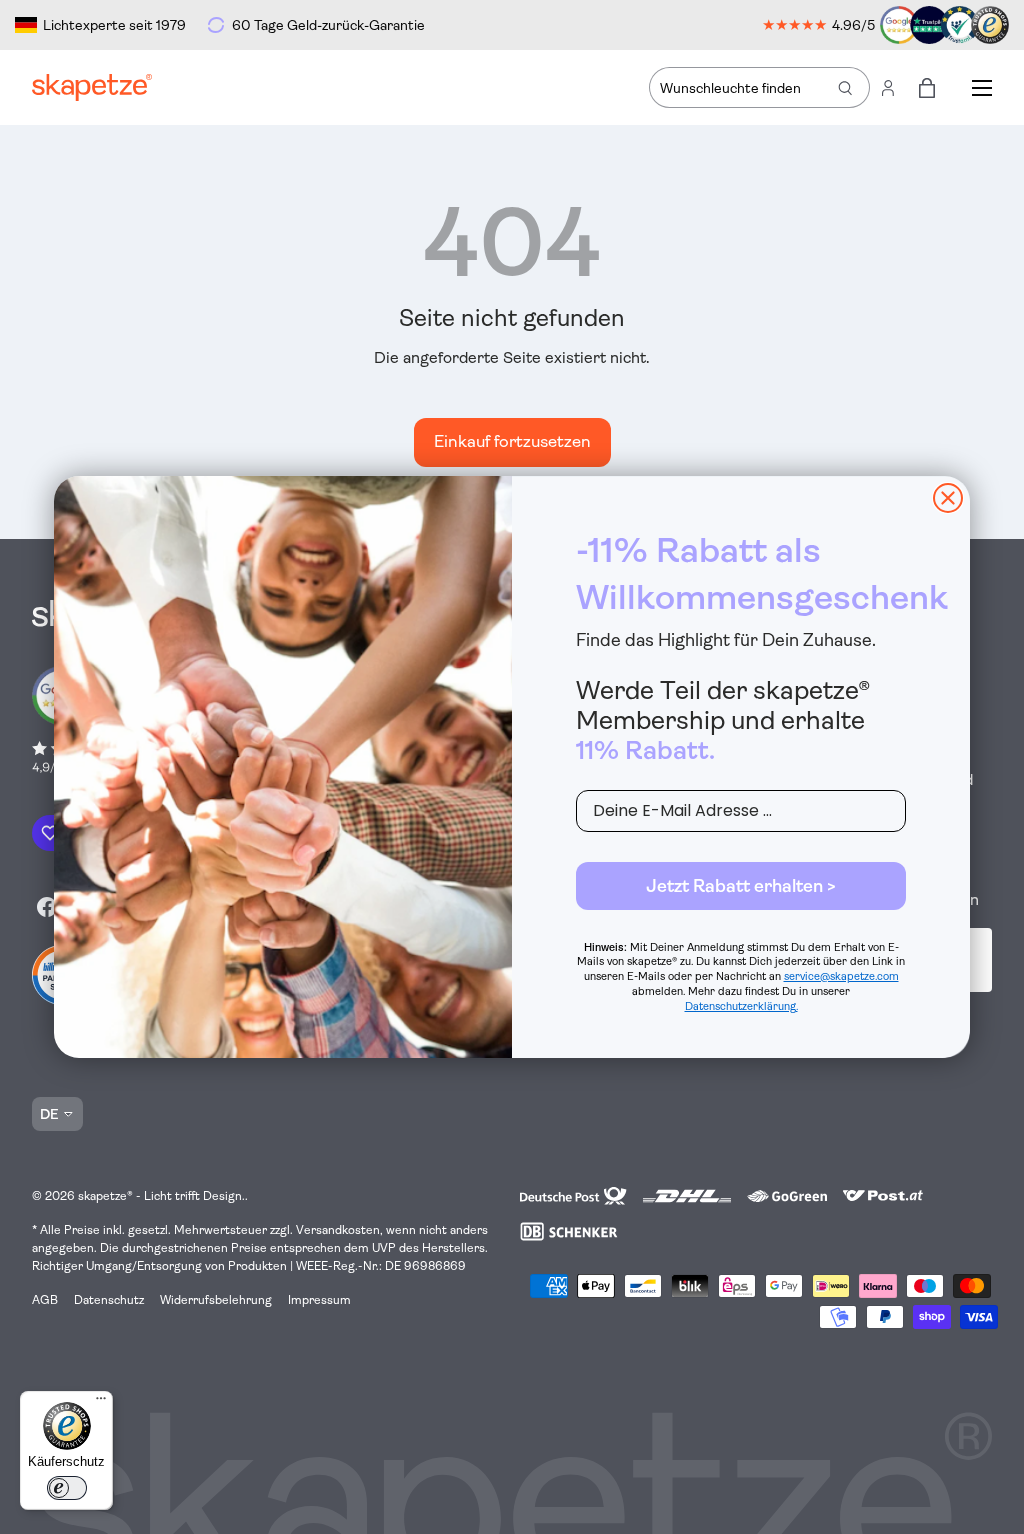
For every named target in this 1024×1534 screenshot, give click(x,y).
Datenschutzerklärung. (741, 1006)
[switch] (67, 1488)
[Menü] (101, 1403)
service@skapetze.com (841, 976)
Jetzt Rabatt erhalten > (741, 886)
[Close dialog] (948, 498)
